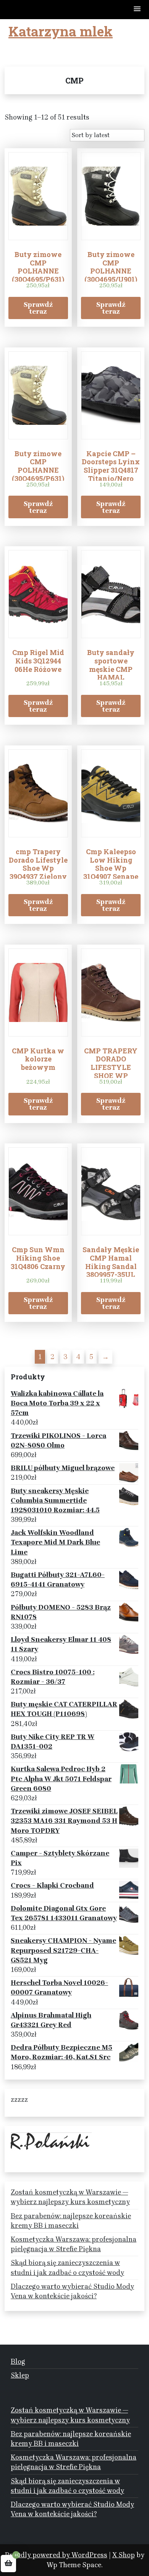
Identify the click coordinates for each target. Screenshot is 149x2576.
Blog (18, 2361)
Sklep (20, 2375)
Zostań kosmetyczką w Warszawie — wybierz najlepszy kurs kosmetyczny (70, 2197)
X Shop (124, 2555)
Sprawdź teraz (38, 308)
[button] (138, 9)
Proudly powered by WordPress (56, 2555)
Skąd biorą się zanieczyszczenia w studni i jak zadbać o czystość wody (67, 2267)
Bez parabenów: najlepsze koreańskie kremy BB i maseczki (71, 2221)
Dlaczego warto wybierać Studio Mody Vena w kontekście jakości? (72, 2291)
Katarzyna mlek (61, 31)
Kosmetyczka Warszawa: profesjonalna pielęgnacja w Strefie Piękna (74, 2244)
